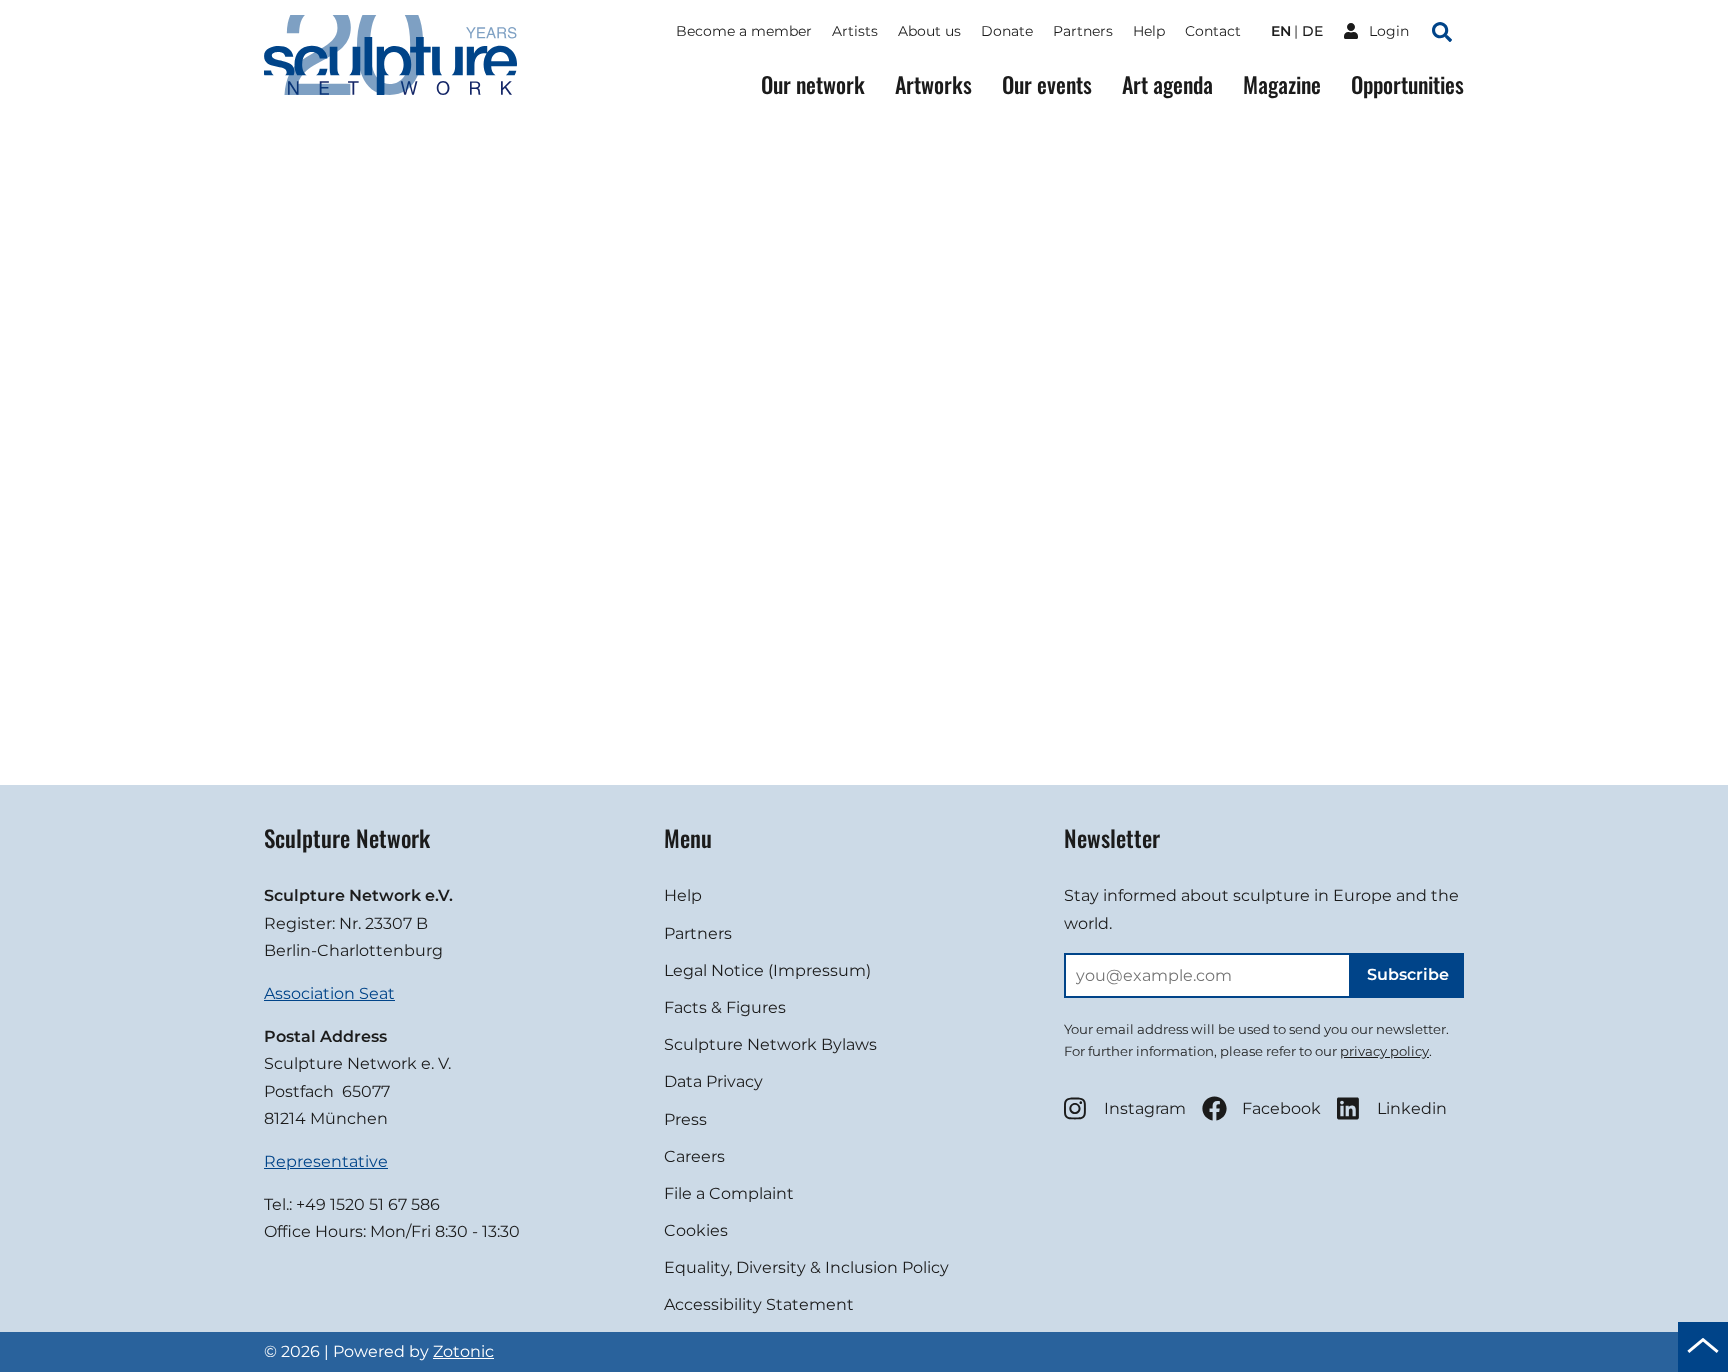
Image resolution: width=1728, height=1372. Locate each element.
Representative (326, 1161)
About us (929, 31)
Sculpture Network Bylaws (770, 1044)
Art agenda (1167, 84)
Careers (694, 1156)
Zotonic (463, 1351)
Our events (1047, 84)
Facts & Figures (725, 1007)
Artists (855, 31)
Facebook (1281, 1108)
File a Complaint (729, 1193)
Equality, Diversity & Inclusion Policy (806, 1267)
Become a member (744, 31)
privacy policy (1384, 1051)
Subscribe (1408, 974)
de (1312, 31)
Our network (813, 84)
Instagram (1145, 1108)
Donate (1007, 31)
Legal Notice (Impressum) (767, 970)
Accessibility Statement (759, 1304)
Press (685, 1119)
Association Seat (329, 993)
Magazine (1282, 84)
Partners (1083, 31)
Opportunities (1407, 84)
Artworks (933, 84)
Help (1149, 31)
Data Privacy (713, 1081)
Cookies (696, 1230)
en (1281, 31)
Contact (1213, 31)
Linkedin (1412, 1108)
